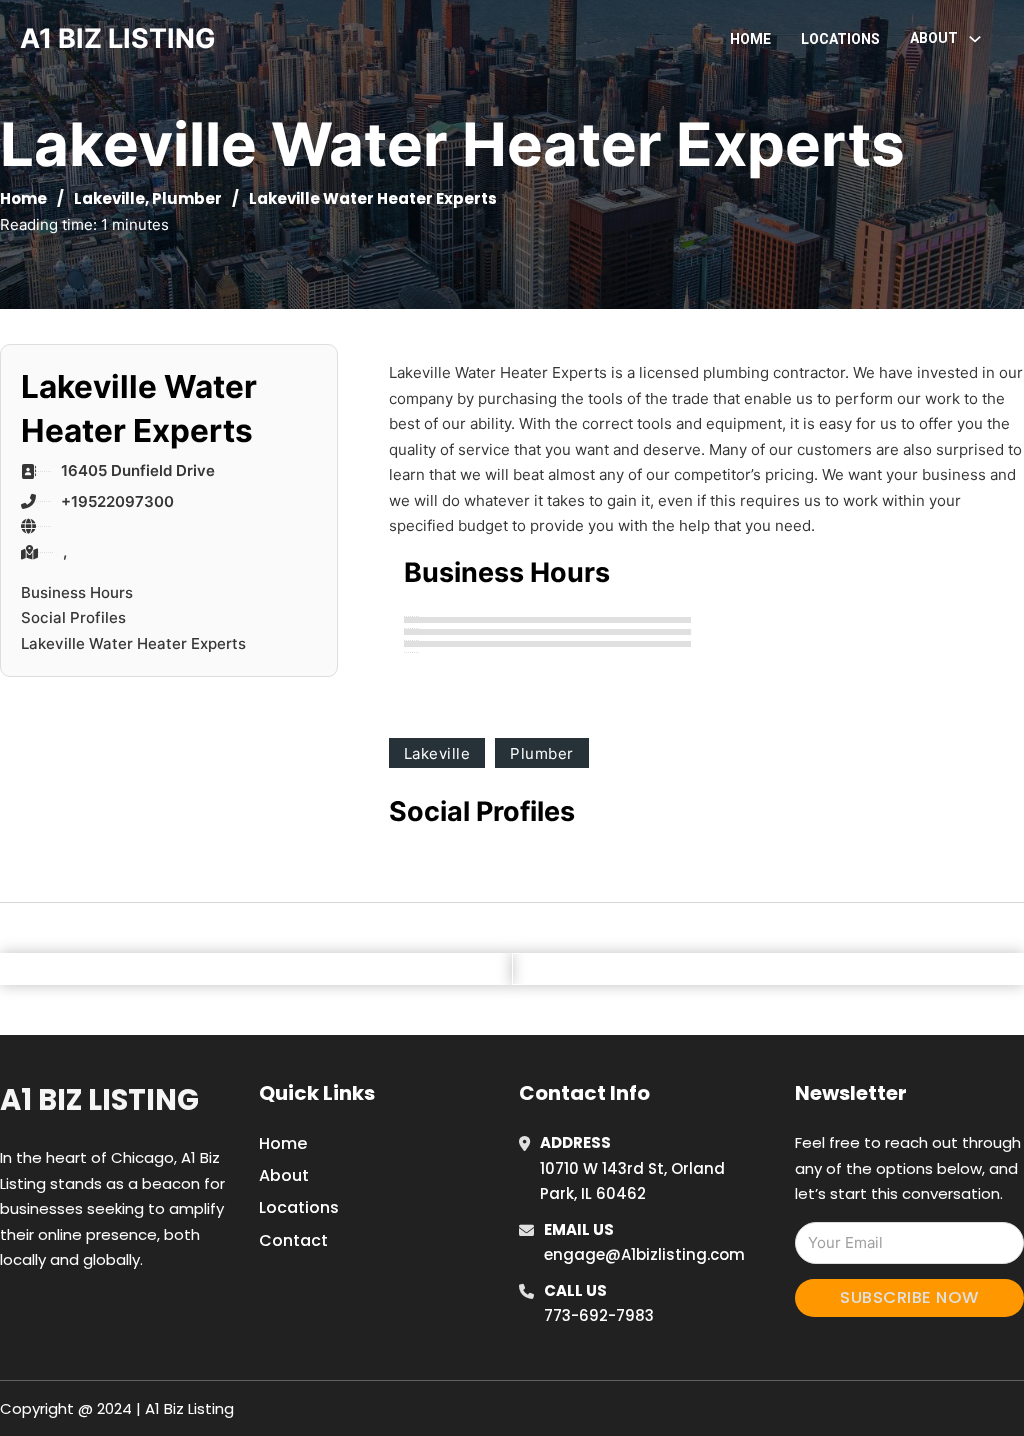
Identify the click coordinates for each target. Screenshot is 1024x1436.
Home (750, 39)
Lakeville (109, 198)
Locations (840, 39)
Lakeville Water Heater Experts (133, 643)
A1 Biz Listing (99, 1100)
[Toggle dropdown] (975, 39)
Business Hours (77, 592)
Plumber (187, 198)
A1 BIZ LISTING (118, 38)
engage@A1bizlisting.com (644, 1254)
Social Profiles (73, 617)
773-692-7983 (599, 1315)
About (284, 1175)
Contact (293, 1240)
